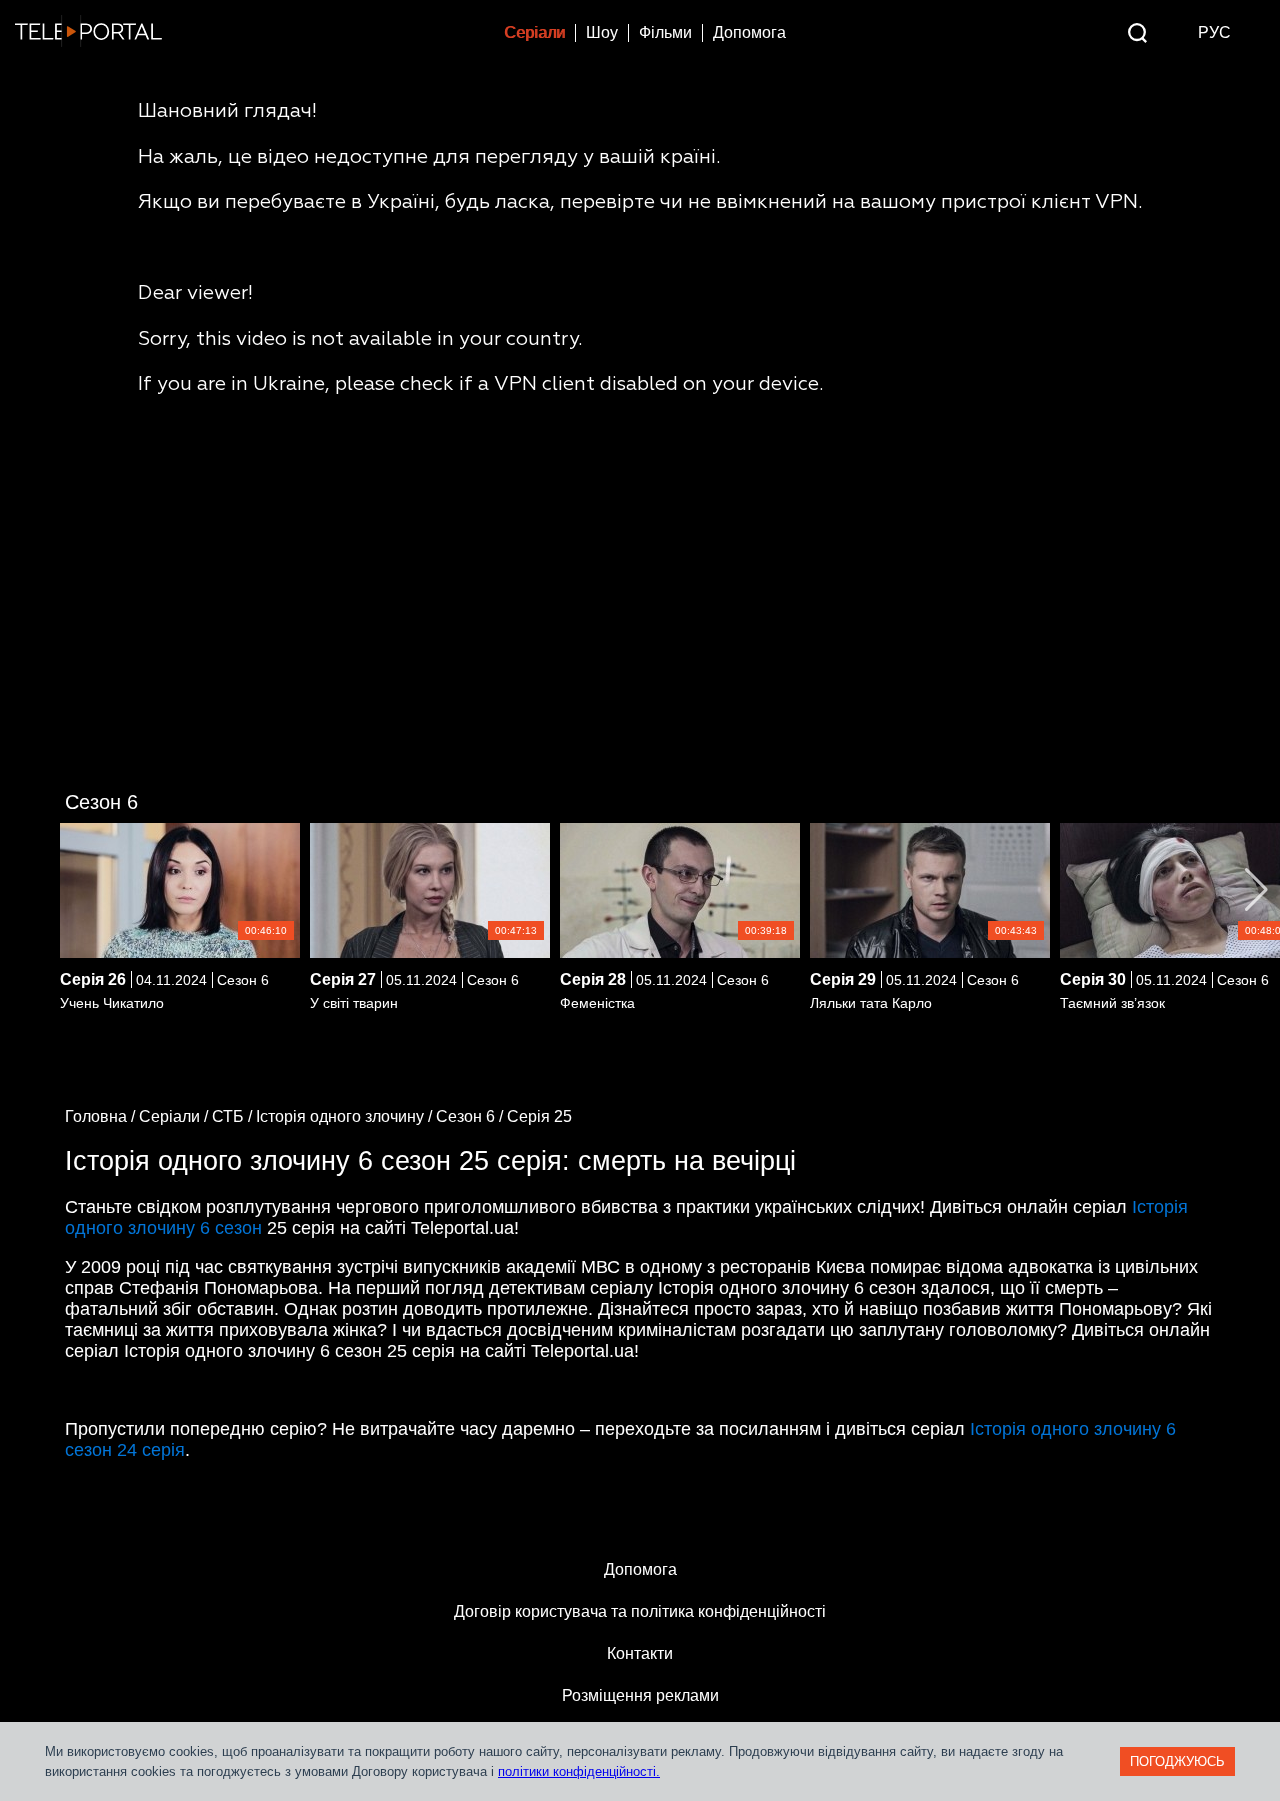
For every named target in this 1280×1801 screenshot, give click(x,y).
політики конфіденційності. (579, 1771)
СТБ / (234, 1116)
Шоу (602, 32)
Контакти (640, 1653)
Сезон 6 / (471, 1116)
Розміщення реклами (640, 1695)
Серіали (534, 32)
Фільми (665, 32)
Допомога (749, 32)
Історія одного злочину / (346, 1116)
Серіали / (175, 1116)
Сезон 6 (101, 802)
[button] (1256, 890)
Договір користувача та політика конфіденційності (640, 1611)
